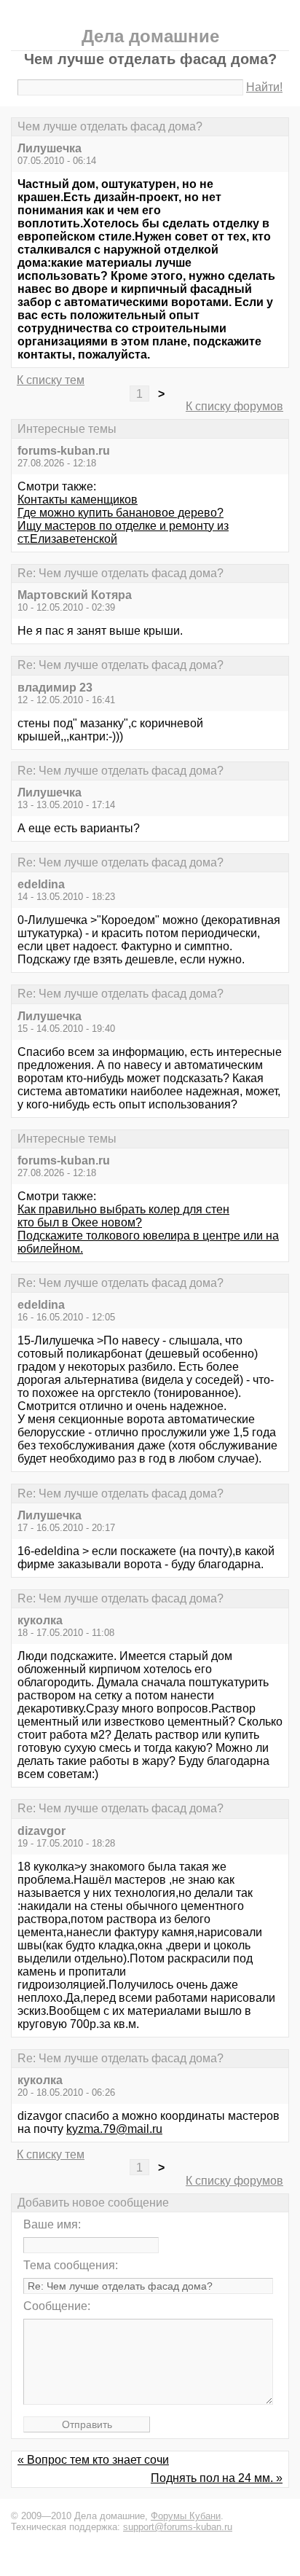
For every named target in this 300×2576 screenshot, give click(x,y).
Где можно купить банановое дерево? (121, 513)
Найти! (264, 87)
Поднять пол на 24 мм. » (217, 2478)
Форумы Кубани (186, 2516)
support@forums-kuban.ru (178, 2527)
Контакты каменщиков (78, 500)
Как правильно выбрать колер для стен (123, 1209)
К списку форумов (234, 406)
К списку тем (51, 380)
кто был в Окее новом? (80, 1222)
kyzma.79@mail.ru (114, 2129)
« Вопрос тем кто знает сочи (93, 2460)
